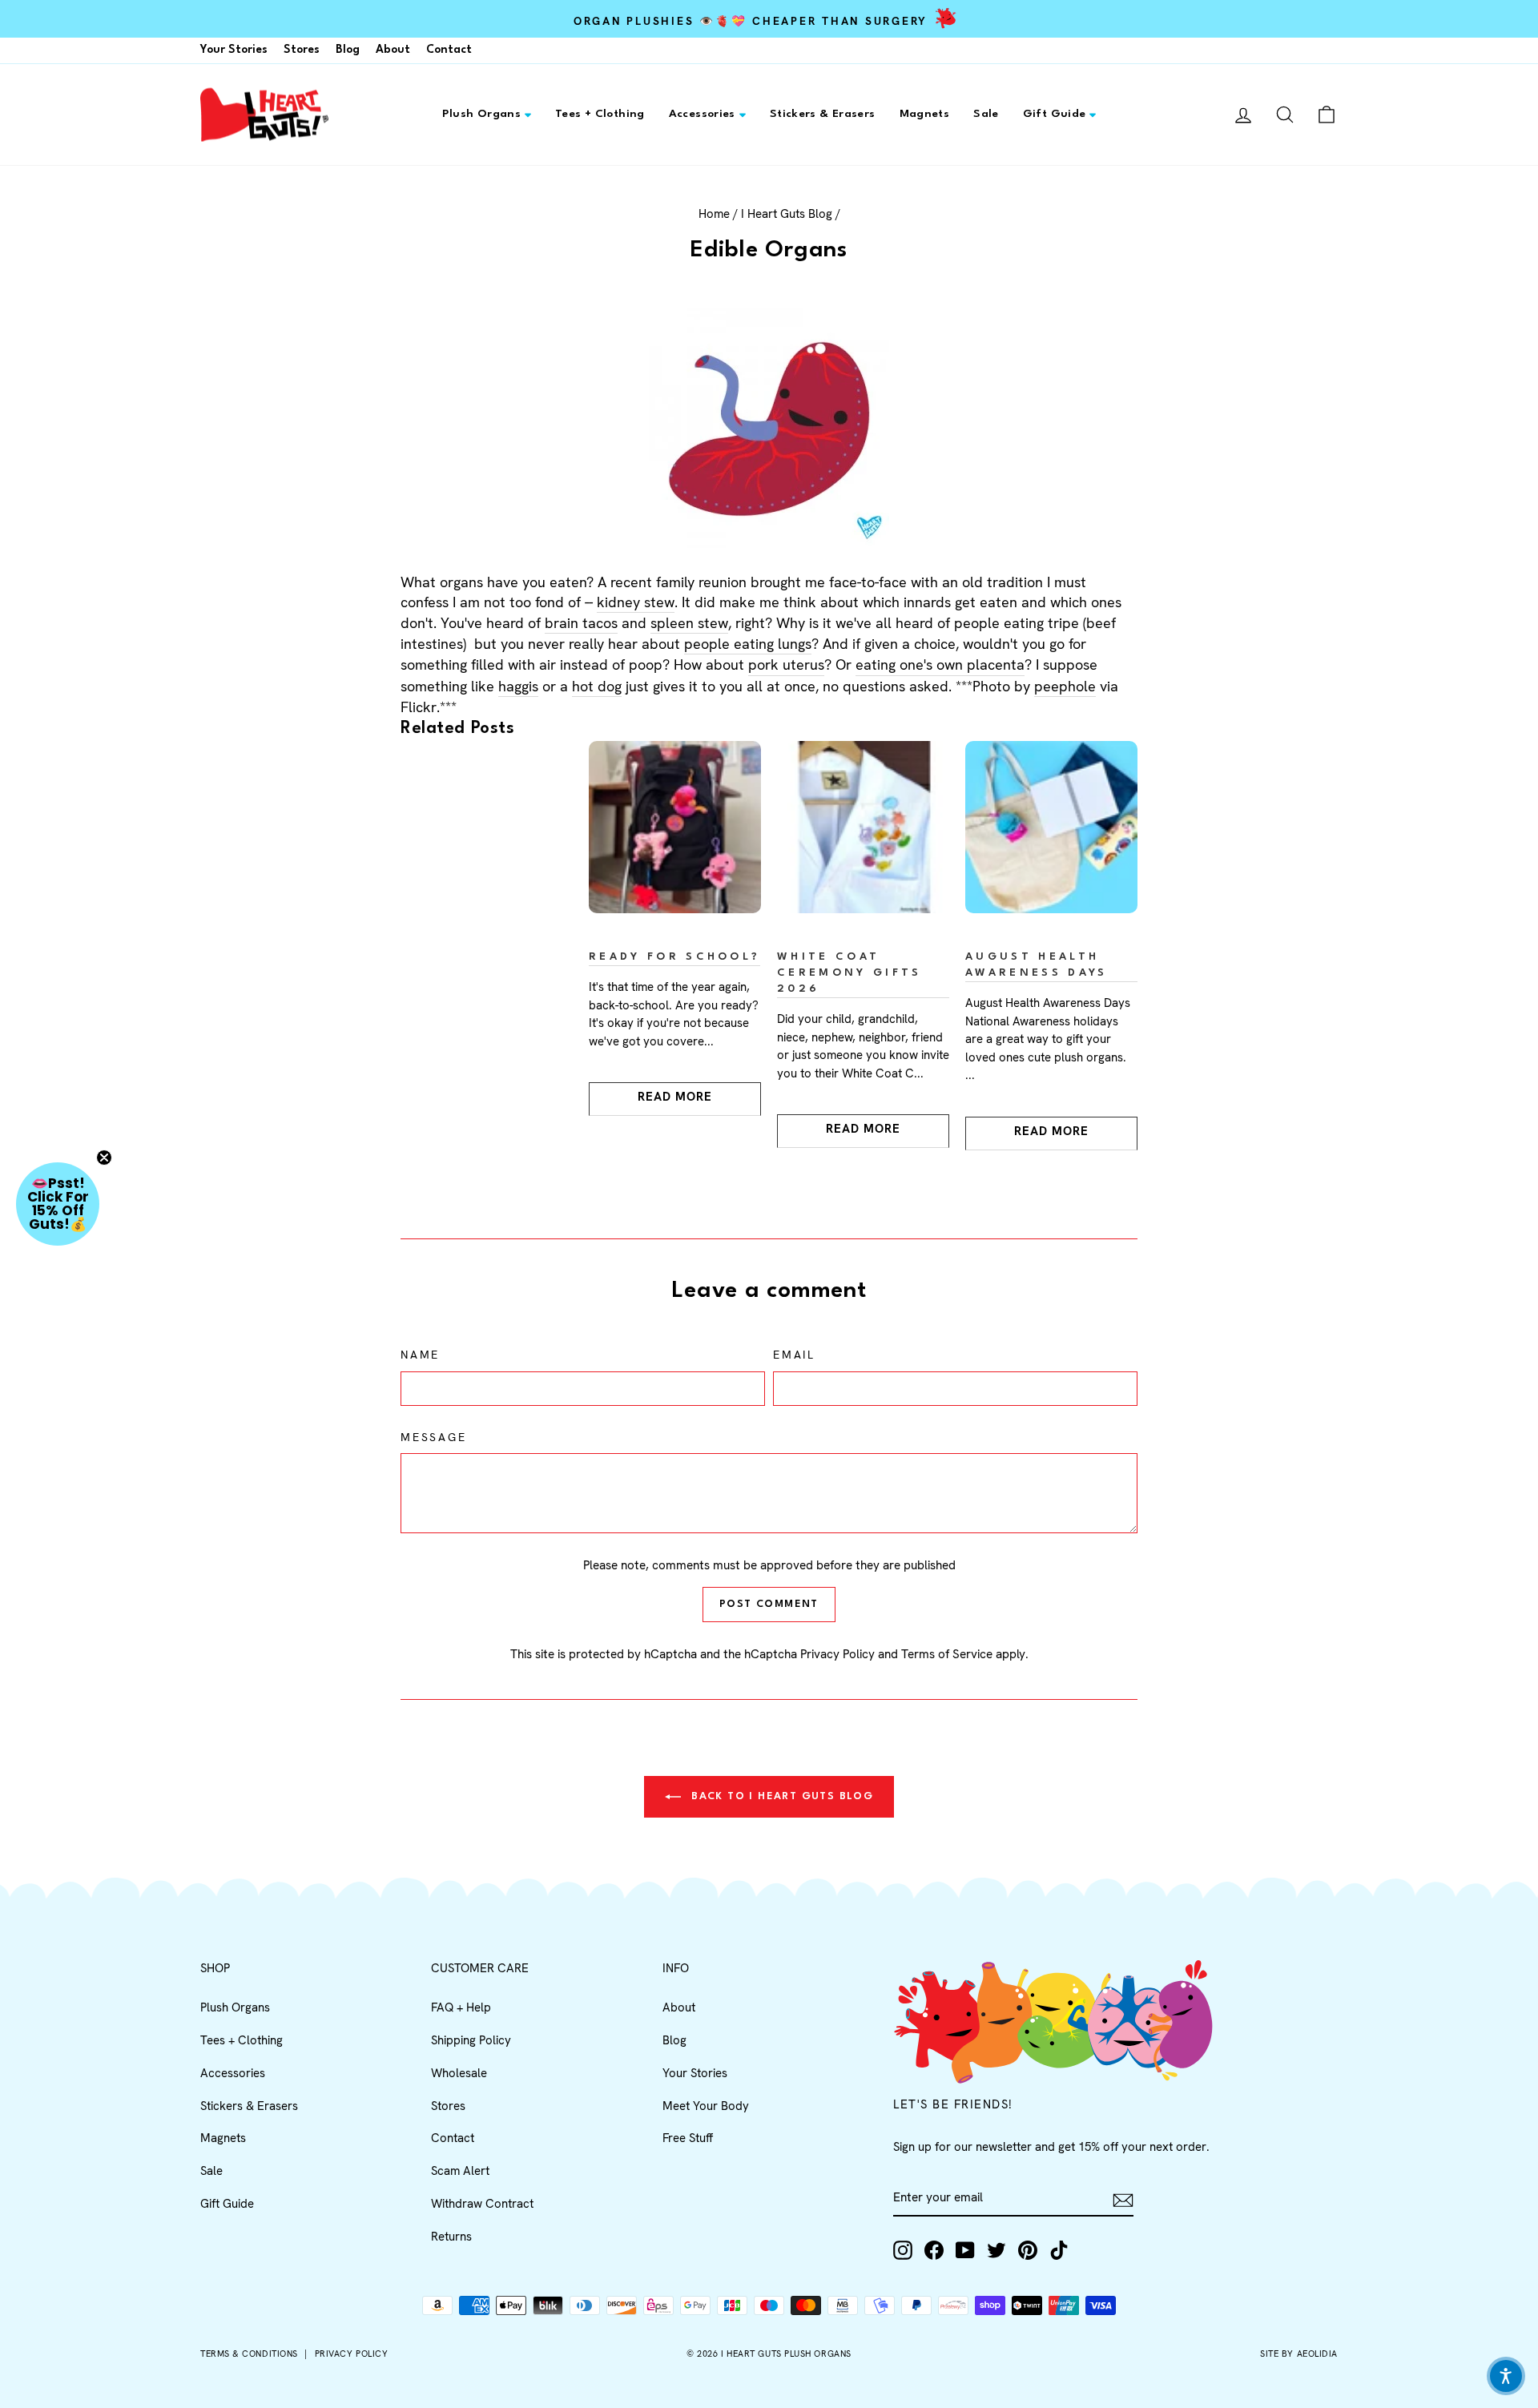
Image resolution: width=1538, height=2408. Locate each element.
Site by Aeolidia (1299, 2354)
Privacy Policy (837, 1654)
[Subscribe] (1123, 2199)
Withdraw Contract (482, 2204)
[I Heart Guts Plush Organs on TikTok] (1059, 2250)
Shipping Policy (471, 2040)
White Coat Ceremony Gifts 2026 (849, 973)
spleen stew (689, 623)
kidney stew (636, 602)
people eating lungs (748, 644)
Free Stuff (688, 2138)
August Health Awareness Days (1036, 965)
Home (714, 214)
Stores (302, 50)
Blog (348, 50)
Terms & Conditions (249, 2354)
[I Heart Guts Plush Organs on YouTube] (965, 2250)
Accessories (702, 114)
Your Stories (234, 50)
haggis (518, 686)
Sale (986, 114)
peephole (1065, 686)
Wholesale (459, 2073)
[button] (58, 1204)
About (393, 50)
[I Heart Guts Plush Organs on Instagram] (903, 2250)
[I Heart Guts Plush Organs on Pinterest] (1028, 2250)
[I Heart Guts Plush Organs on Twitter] (996, 2250)
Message (434, 1437)
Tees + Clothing (600, 114)
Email (794, 1355)
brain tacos (581, 623)
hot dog (597, 686)
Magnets (925, 114)
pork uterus (786, 664)
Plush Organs (482, 114)
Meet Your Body (706, 2106)
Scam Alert (460, 2171)
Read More (675, 1097)
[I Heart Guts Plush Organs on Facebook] (934, 2250)
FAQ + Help (461, 2007)
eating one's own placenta (940, 664)
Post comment (769, 1604)
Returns (451, 2237)
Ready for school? (674, 957)
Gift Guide (1055, 114)
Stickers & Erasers (823, 114)
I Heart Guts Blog (787, 214)
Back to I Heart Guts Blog (780, 1796)
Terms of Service (947, 1654)
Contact (449, 50)
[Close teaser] (104, 1158)
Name (420, 1355)
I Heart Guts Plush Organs (786, 2354)
